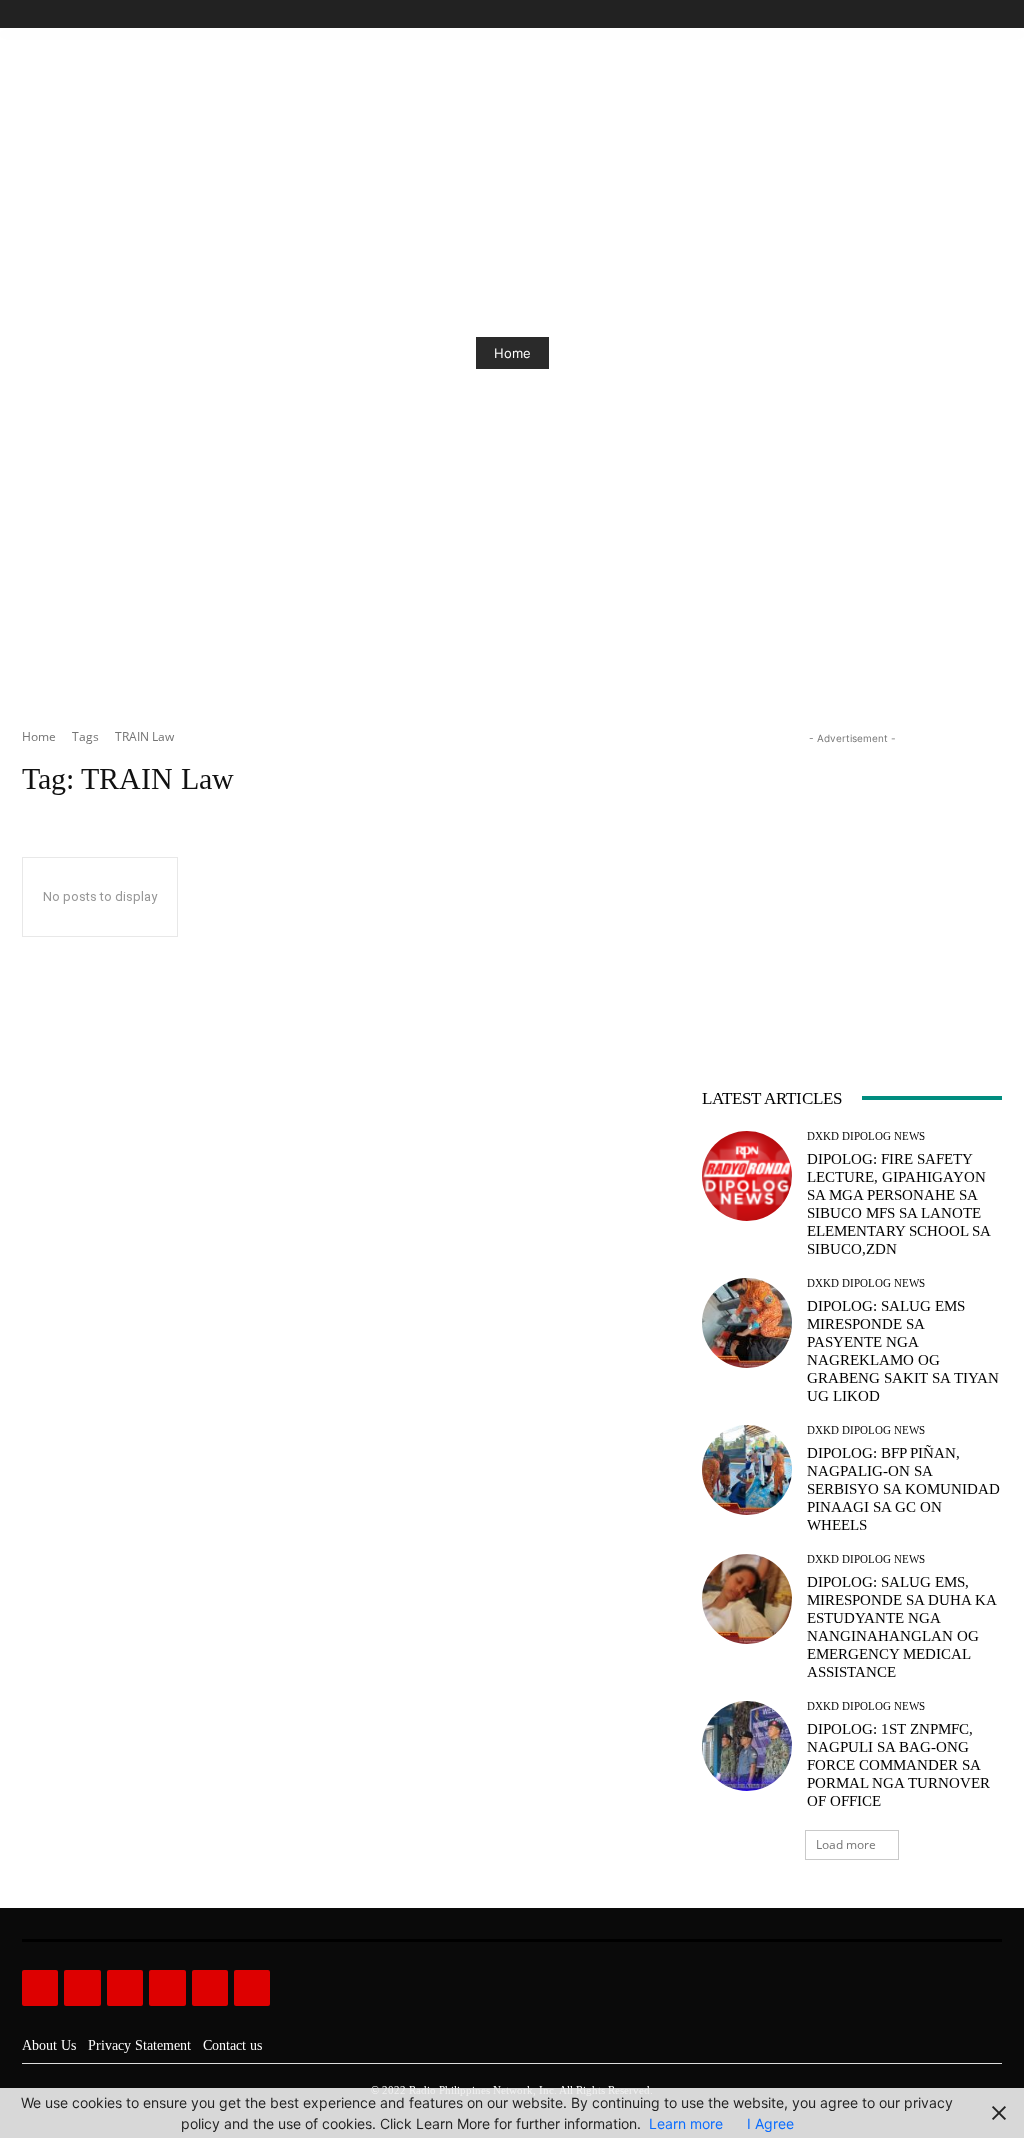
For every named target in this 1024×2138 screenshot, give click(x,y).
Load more (846, 1844)
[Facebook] (899, 14)
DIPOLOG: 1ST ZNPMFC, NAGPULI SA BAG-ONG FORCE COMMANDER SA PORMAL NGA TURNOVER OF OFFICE (898, 1765)
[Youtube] (990, 14)
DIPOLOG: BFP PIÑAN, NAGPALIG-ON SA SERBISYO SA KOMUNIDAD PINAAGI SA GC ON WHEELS (903, 1489)
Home (512, 353)
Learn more (686, 2123)
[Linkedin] (125, 1988)
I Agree (770, 2123)
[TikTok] (945, 14)
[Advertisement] (852, 874)
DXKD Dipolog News (866, 1136)
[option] (512, 353)
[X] (967, 14)
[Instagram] (922, 14)
